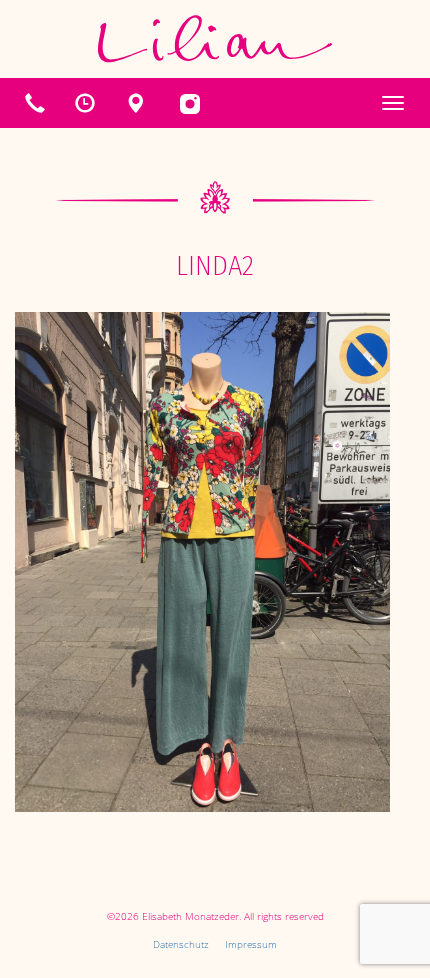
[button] (85, 103)
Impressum (251, 944)
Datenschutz (181, 944)
